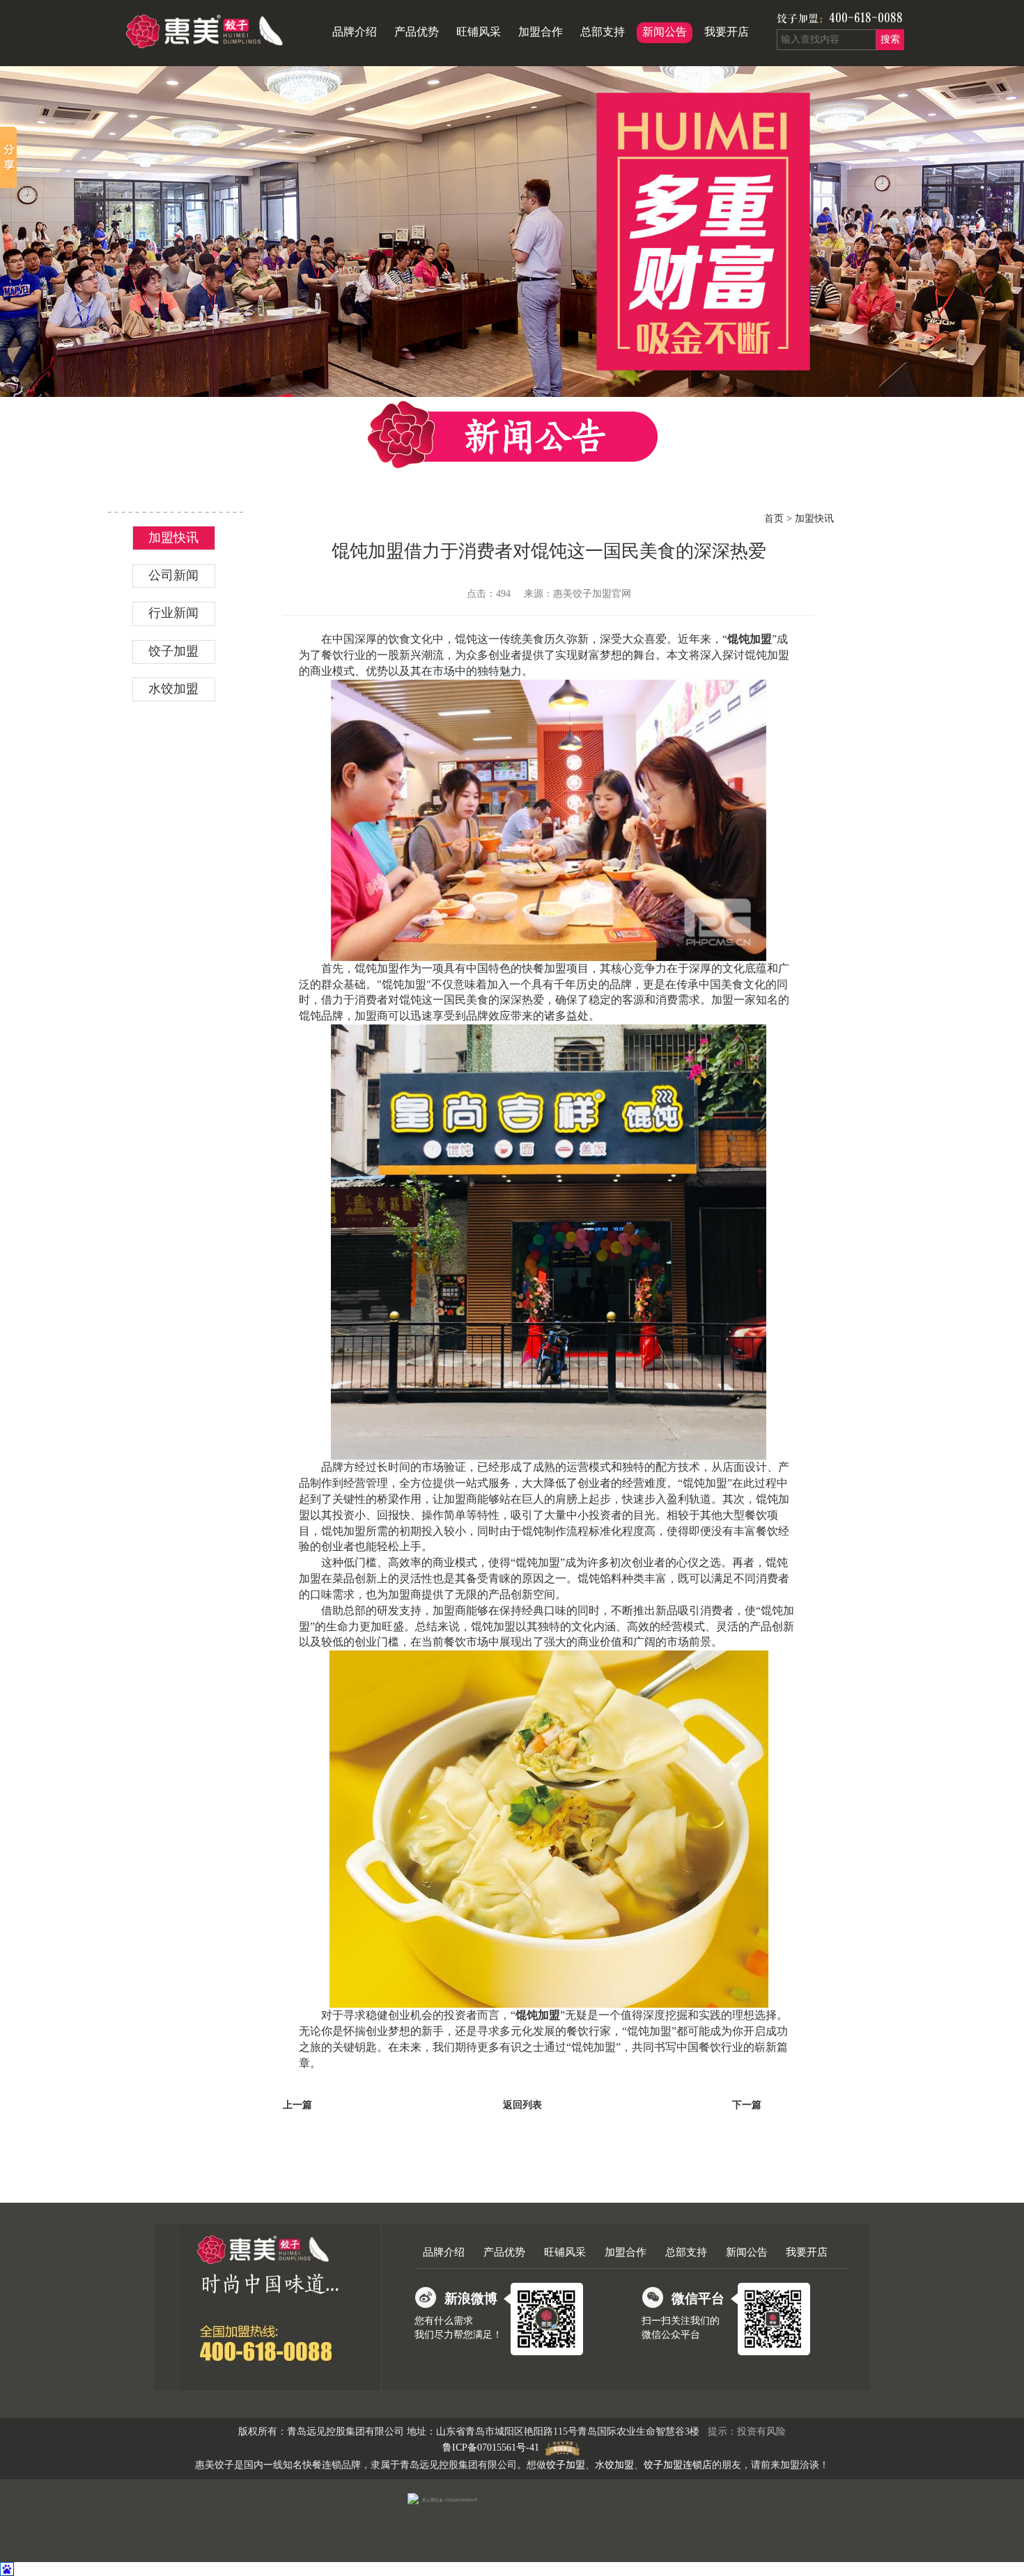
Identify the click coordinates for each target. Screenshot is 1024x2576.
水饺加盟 (173, 689)
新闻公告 (665, 32)
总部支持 (603, 32)
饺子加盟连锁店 (678, 2465)
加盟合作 (541, 32)
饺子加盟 (798, 19)
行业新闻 (173, 613)
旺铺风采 (479, 32)
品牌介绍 (355, 32)
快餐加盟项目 (555, 968)
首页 (774, 518)
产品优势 (417, 32)
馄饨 (777, 1562)
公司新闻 (173, 575)
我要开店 (727, 32)
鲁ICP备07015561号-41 (491, 2448)
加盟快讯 (173, 538)
